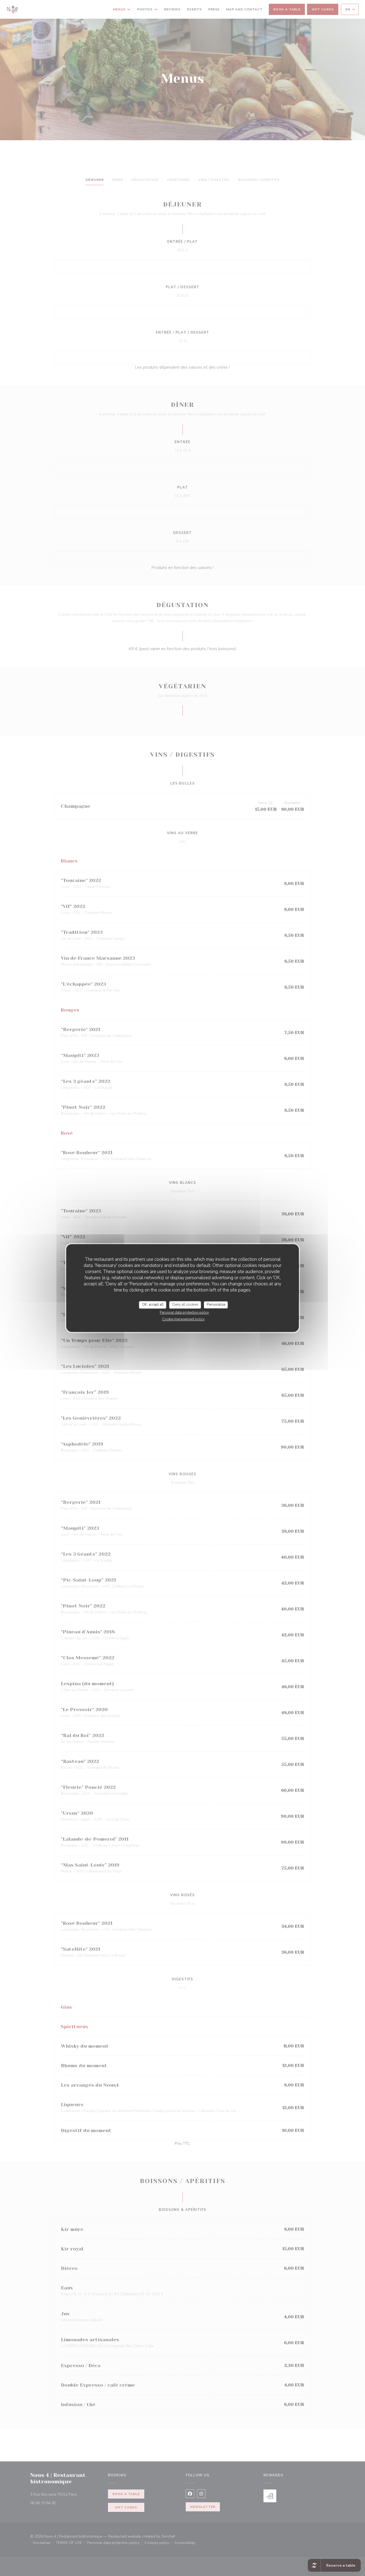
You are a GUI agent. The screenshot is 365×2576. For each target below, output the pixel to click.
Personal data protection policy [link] (184, 1313)
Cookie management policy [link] (183, 1319)
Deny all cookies (185, 1305)
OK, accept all (153, 1305)
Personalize (216, 1305)
